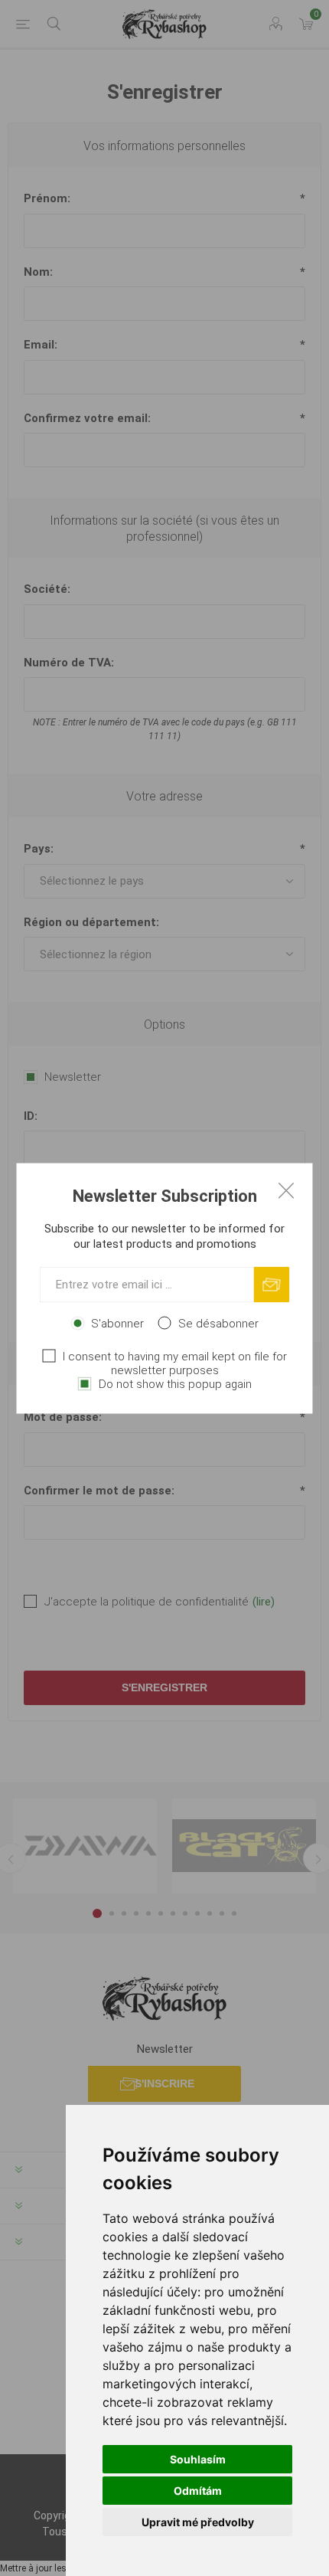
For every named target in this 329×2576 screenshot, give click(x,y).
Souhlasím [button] (198, 2459)
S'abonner (117, 1323)
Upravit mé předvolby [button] (198, 2522)
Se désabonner (218, 1323)
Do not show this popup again (175, 1383)
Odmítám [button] (198, 2491)
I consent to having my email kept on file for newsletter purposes (175, 1363)
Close (286, 1190)
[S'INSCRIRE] (272, 1284)
